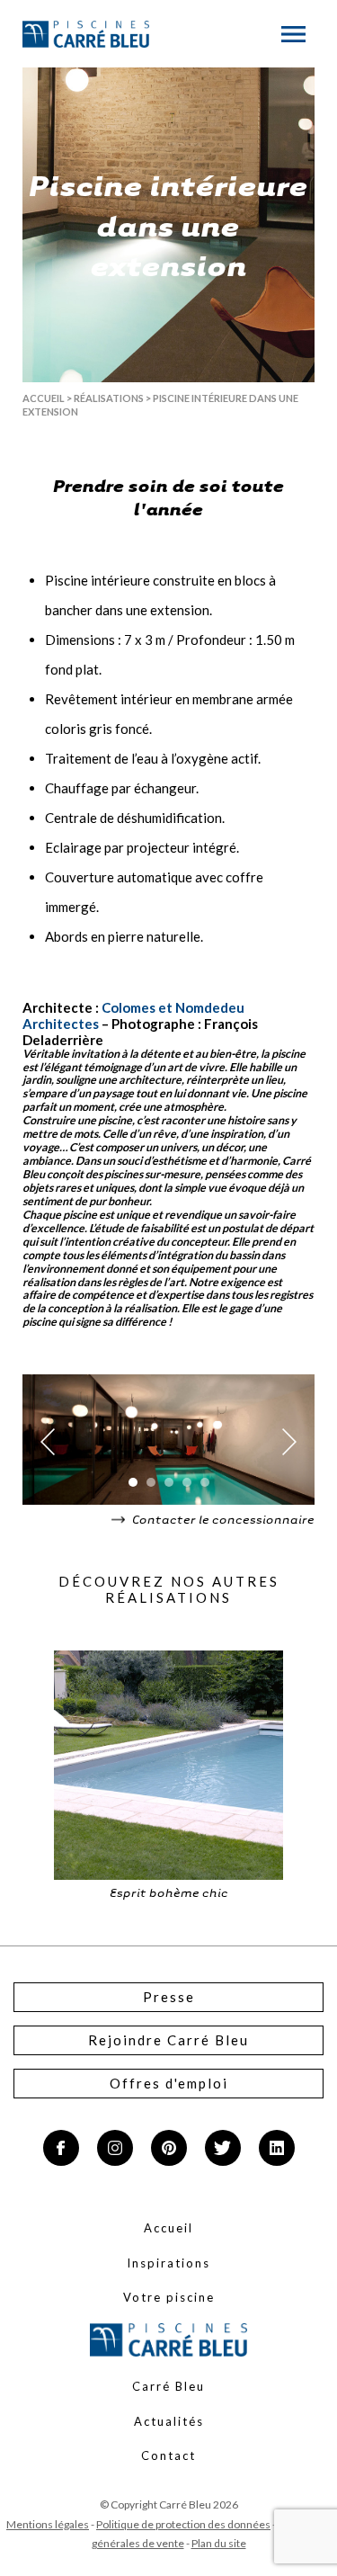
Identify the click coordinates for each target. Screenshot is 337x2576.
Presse (169, 1997)
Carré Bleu (168, 2386)
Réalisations (109, 398)
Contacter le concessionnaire (222, 1519)
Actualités (169, 2421)
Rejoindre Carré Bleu (168, 2040)
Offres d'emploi (169, 2083)
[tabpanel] (168, 1442)
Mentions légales (48, 2524)
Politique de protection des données (183, 2524)
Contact (168, 2455)
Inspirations (168, 2263)
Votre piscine (169, 2297)
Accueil (44, 398)
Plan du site (219, 2543)
